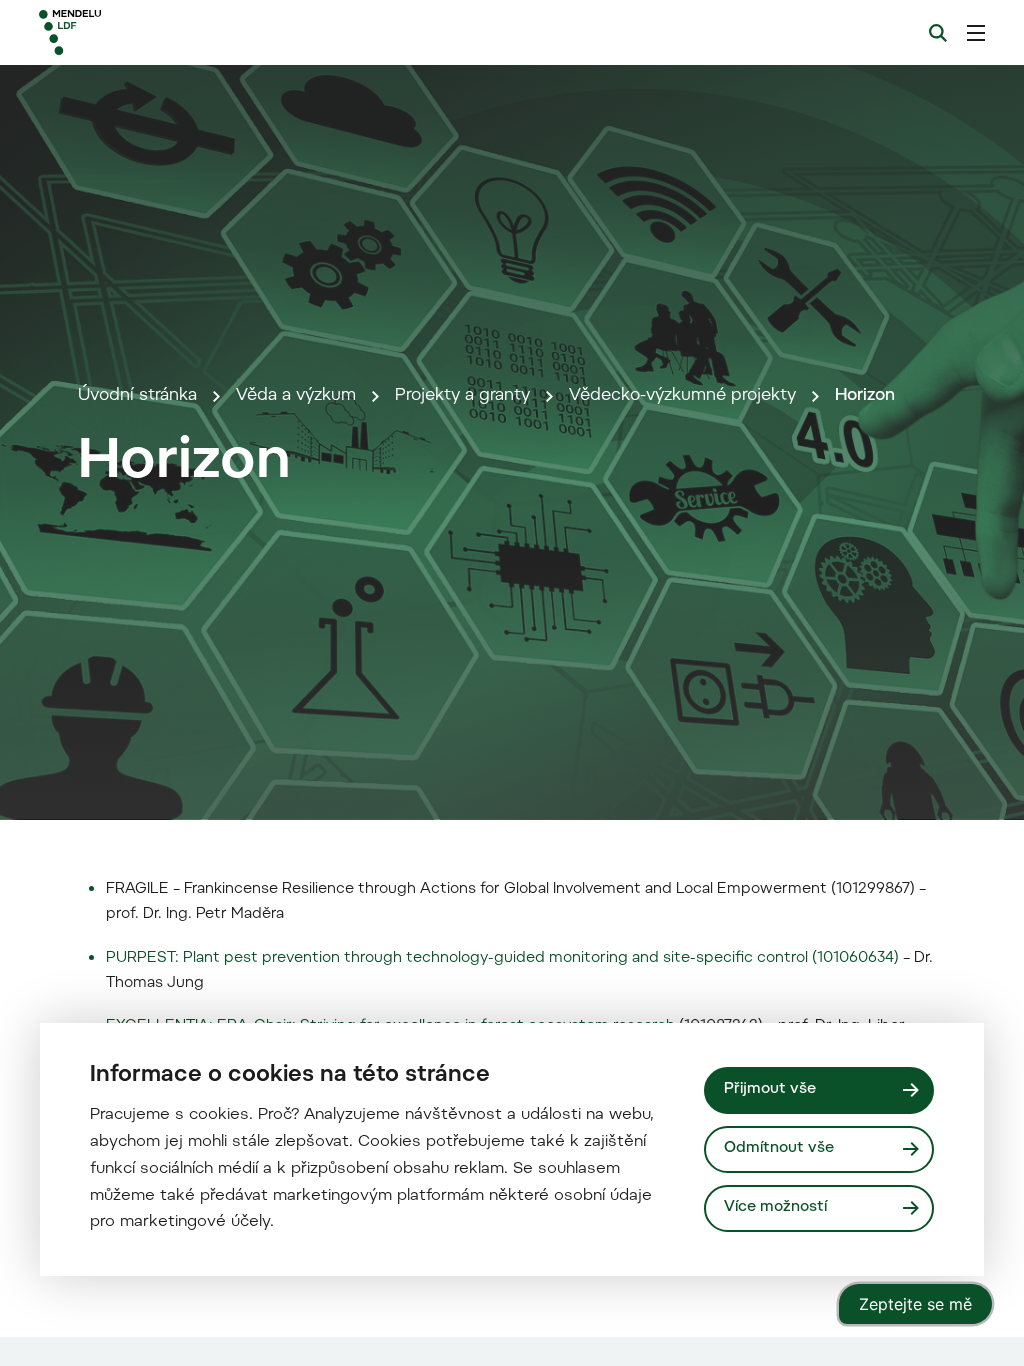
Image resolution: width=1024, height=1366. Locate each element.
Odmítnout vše (779, 1148)
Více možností (775, 1207)
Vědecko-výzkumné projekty (682, 396)
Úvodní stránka (137, 396)
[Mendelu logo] (148, 32)
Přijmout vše (770, 1089)
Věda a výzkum (296, 396)
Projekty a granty (462, 396)
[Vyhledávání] (938, 33)
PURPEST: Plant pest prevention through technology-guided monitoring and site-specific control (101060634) (504, 958)
